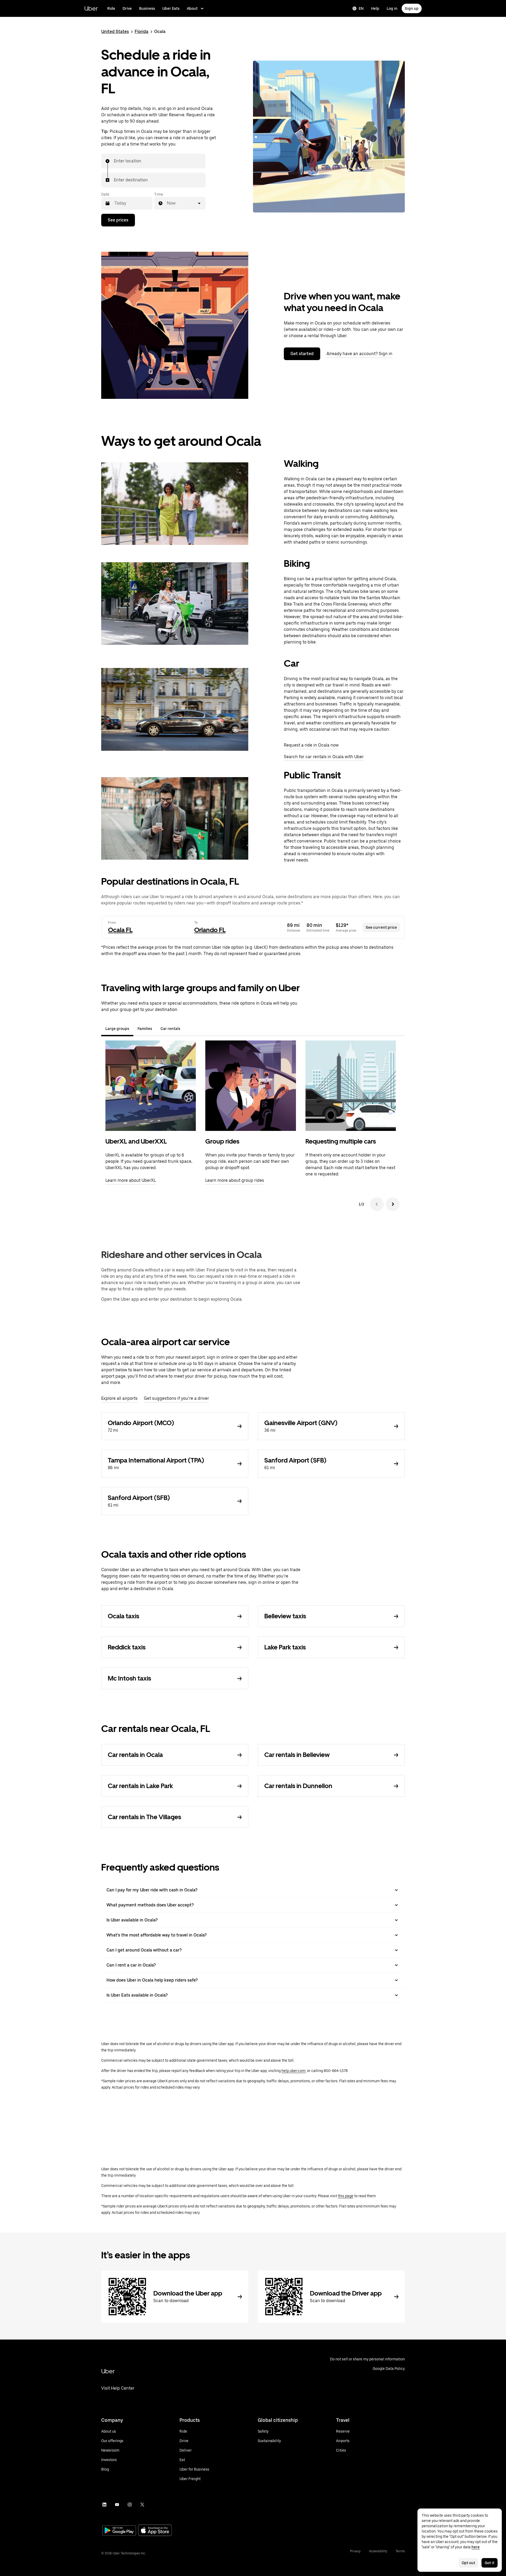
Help (375, 8)
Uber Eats (171, 8)
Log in (392, 8)
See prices (118, 220)
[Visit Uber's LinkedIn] (104, 2505)
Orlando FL (210, 930)
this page (346, 2196)
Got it (490, 2563)
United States (115, 32)
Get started (302, 354)
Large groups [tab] (117, 1029)
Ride (111, 8)
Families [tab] (145, 1029)
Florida (142, 32)
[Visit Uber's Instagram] (130, 2505)
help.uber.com (293, 2071)
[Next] (393, 1204)
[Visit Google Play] (119, 2531)
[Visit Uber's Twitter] (142, 2505)
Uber (91, 8)
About (192, 8)
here (476, 2547)
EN (361, 8)
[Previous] (377, 1204)
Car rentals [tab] (170, 1029)
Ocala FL (120, 930)
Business (147, 8)
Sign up (412, 8)
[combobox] (114, 161)
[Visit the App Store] (155, 2531)
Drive (127, 8)
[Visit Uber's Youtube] (117, 2505)
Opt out (468, 2563)
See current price (381, 927)
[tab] (189, 1029)
